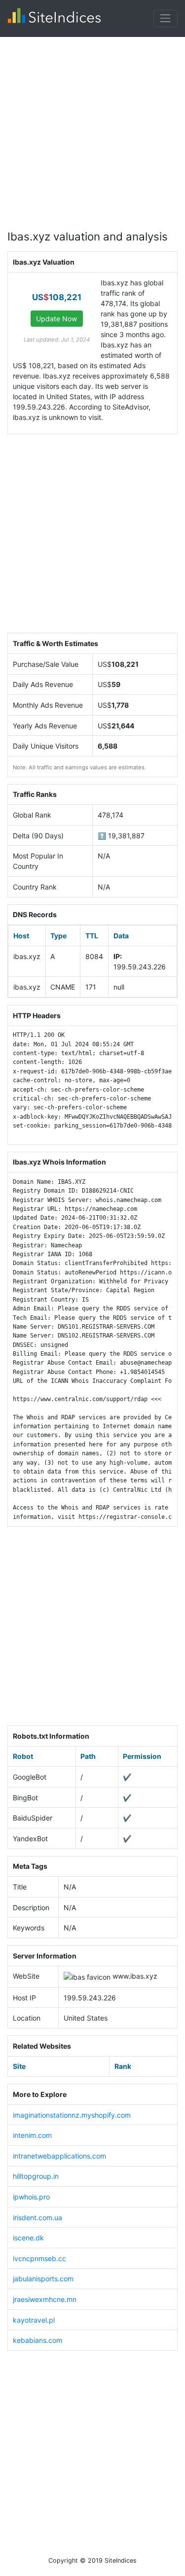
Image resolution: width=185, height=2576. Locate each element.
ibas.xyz (144, 1976)
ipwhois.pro (31, 2197)
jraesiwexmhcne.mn (45, 2299)
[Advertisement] (92, 129)
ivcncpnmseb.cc (39, 2258)
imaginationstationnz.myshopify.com (72, 2115)
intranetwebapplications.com (59, 2156)
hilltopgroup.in (36, 2176)
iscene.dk (28, 2238)
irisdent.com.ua (37, 2217)
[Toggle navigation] (166, 18)
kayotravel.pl (34, 2320)
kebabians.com (37, 2340)
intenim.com (32, 2135)
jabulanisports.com (43, 2279)
